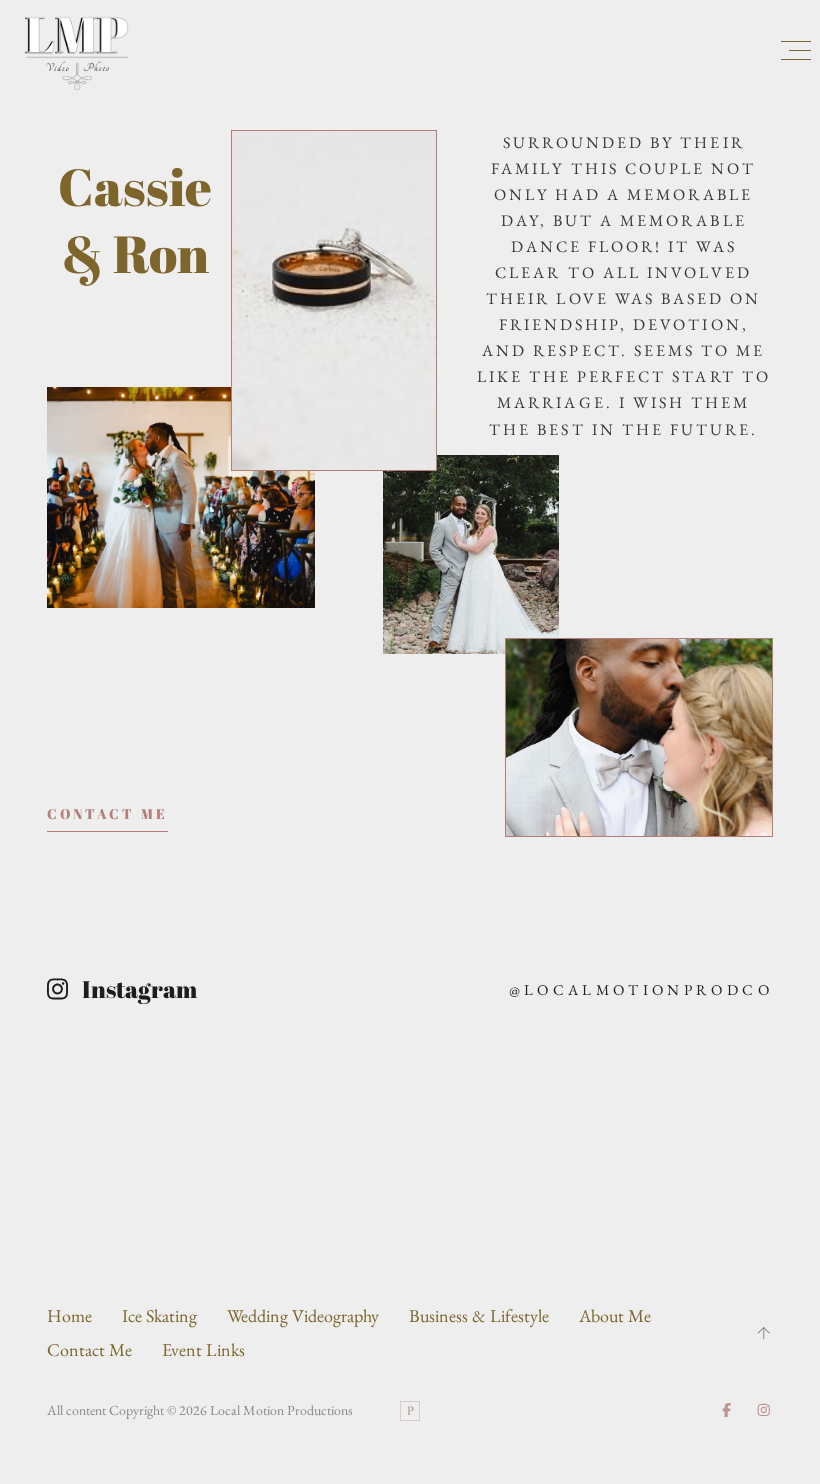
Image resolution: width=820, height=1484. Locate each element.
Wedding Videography (303, 1315)
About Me (615, 1315)
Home (69, 1315)
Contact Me (89, 1349)
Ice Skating (159, 1315)
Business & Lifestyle (479, 1315)
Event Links (203, 1349)
